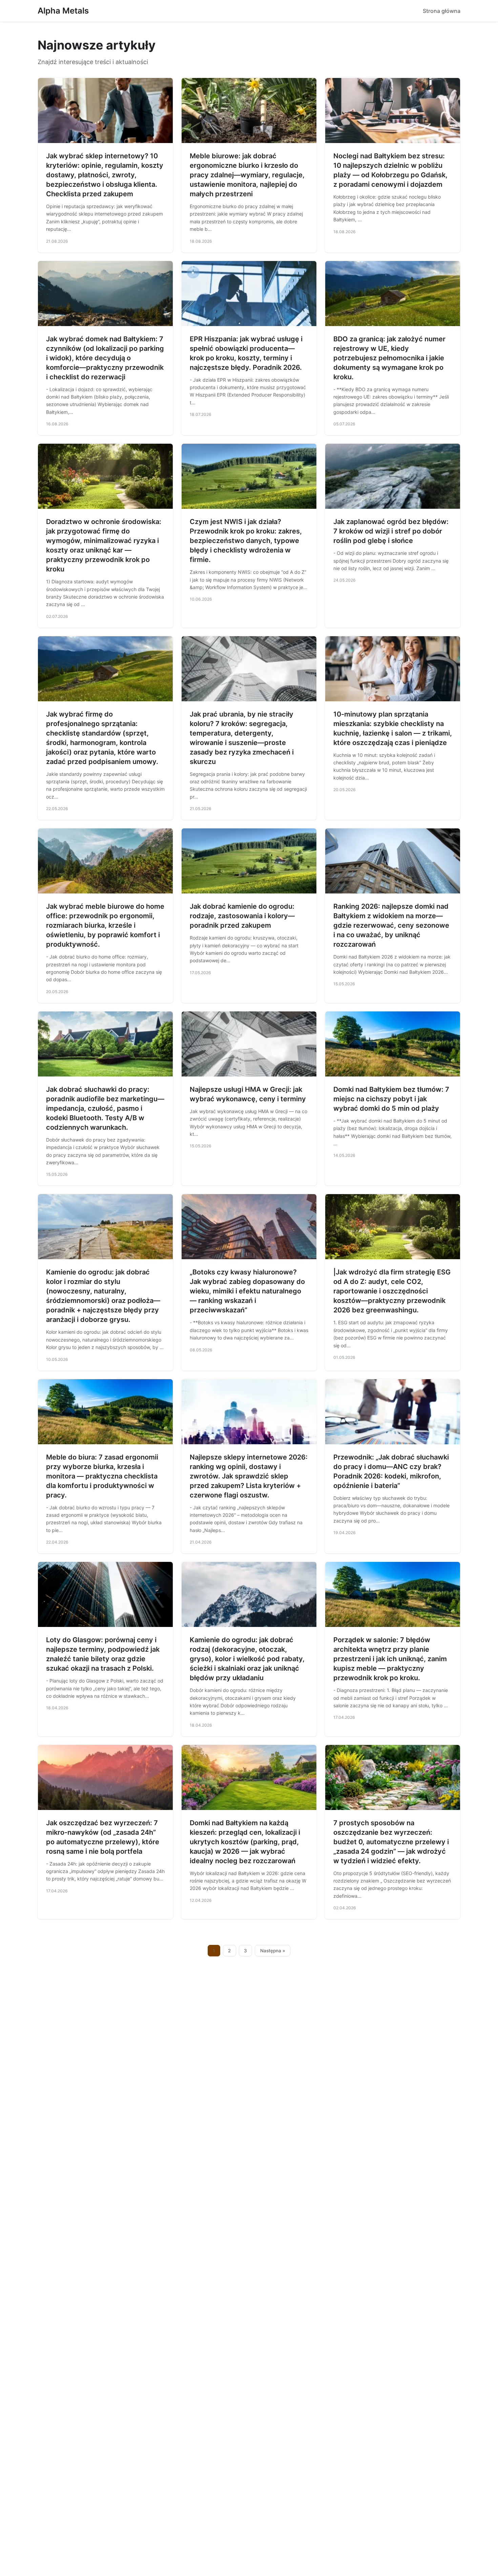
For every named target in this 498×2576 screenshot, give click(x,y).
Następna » (273, 1951)
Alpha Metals (63, 11)
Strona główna (442, 11)
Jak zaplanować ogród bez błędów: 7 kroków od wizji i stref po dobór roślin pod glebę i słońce (391, 531)
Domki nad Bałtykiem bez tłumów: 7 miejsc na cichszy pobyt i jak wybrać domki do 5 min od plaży (391, 1099)
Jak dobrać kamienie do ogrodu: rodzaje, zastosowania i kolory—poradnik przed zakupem (242, 916)
